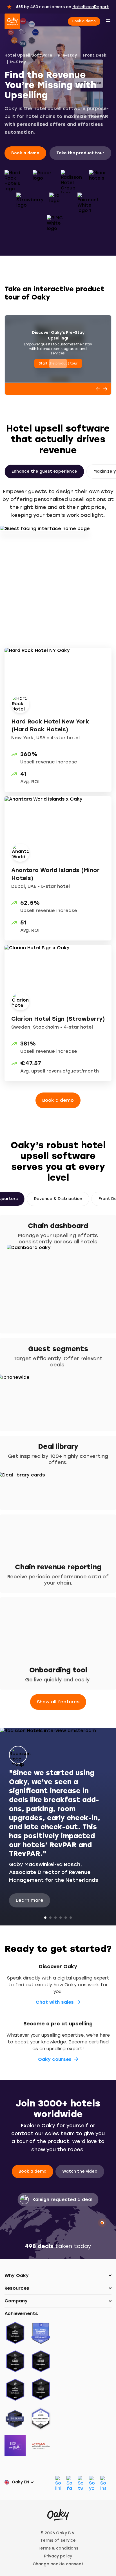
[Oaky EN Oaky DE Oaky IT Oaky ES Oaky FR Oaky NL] (21, 2482)
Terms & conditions (58, 2548)
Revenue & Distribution (58, 1199)
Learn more (30, 1900)
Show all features (58, 1702)
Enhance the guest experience (44, 471)
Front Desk (95, 55)
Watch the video (80, 2171)
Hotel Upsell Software (28, 55)
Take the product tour (80, 153)
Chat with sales (55, 2002)
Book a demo (84, 21)
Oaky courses (55, 2059)
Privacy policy (58, 2556)
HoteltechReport (91, 7)
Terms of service (58, 2540)
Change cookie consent (58, 2564)
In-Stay (18, 62)
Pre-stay (67, 55)
